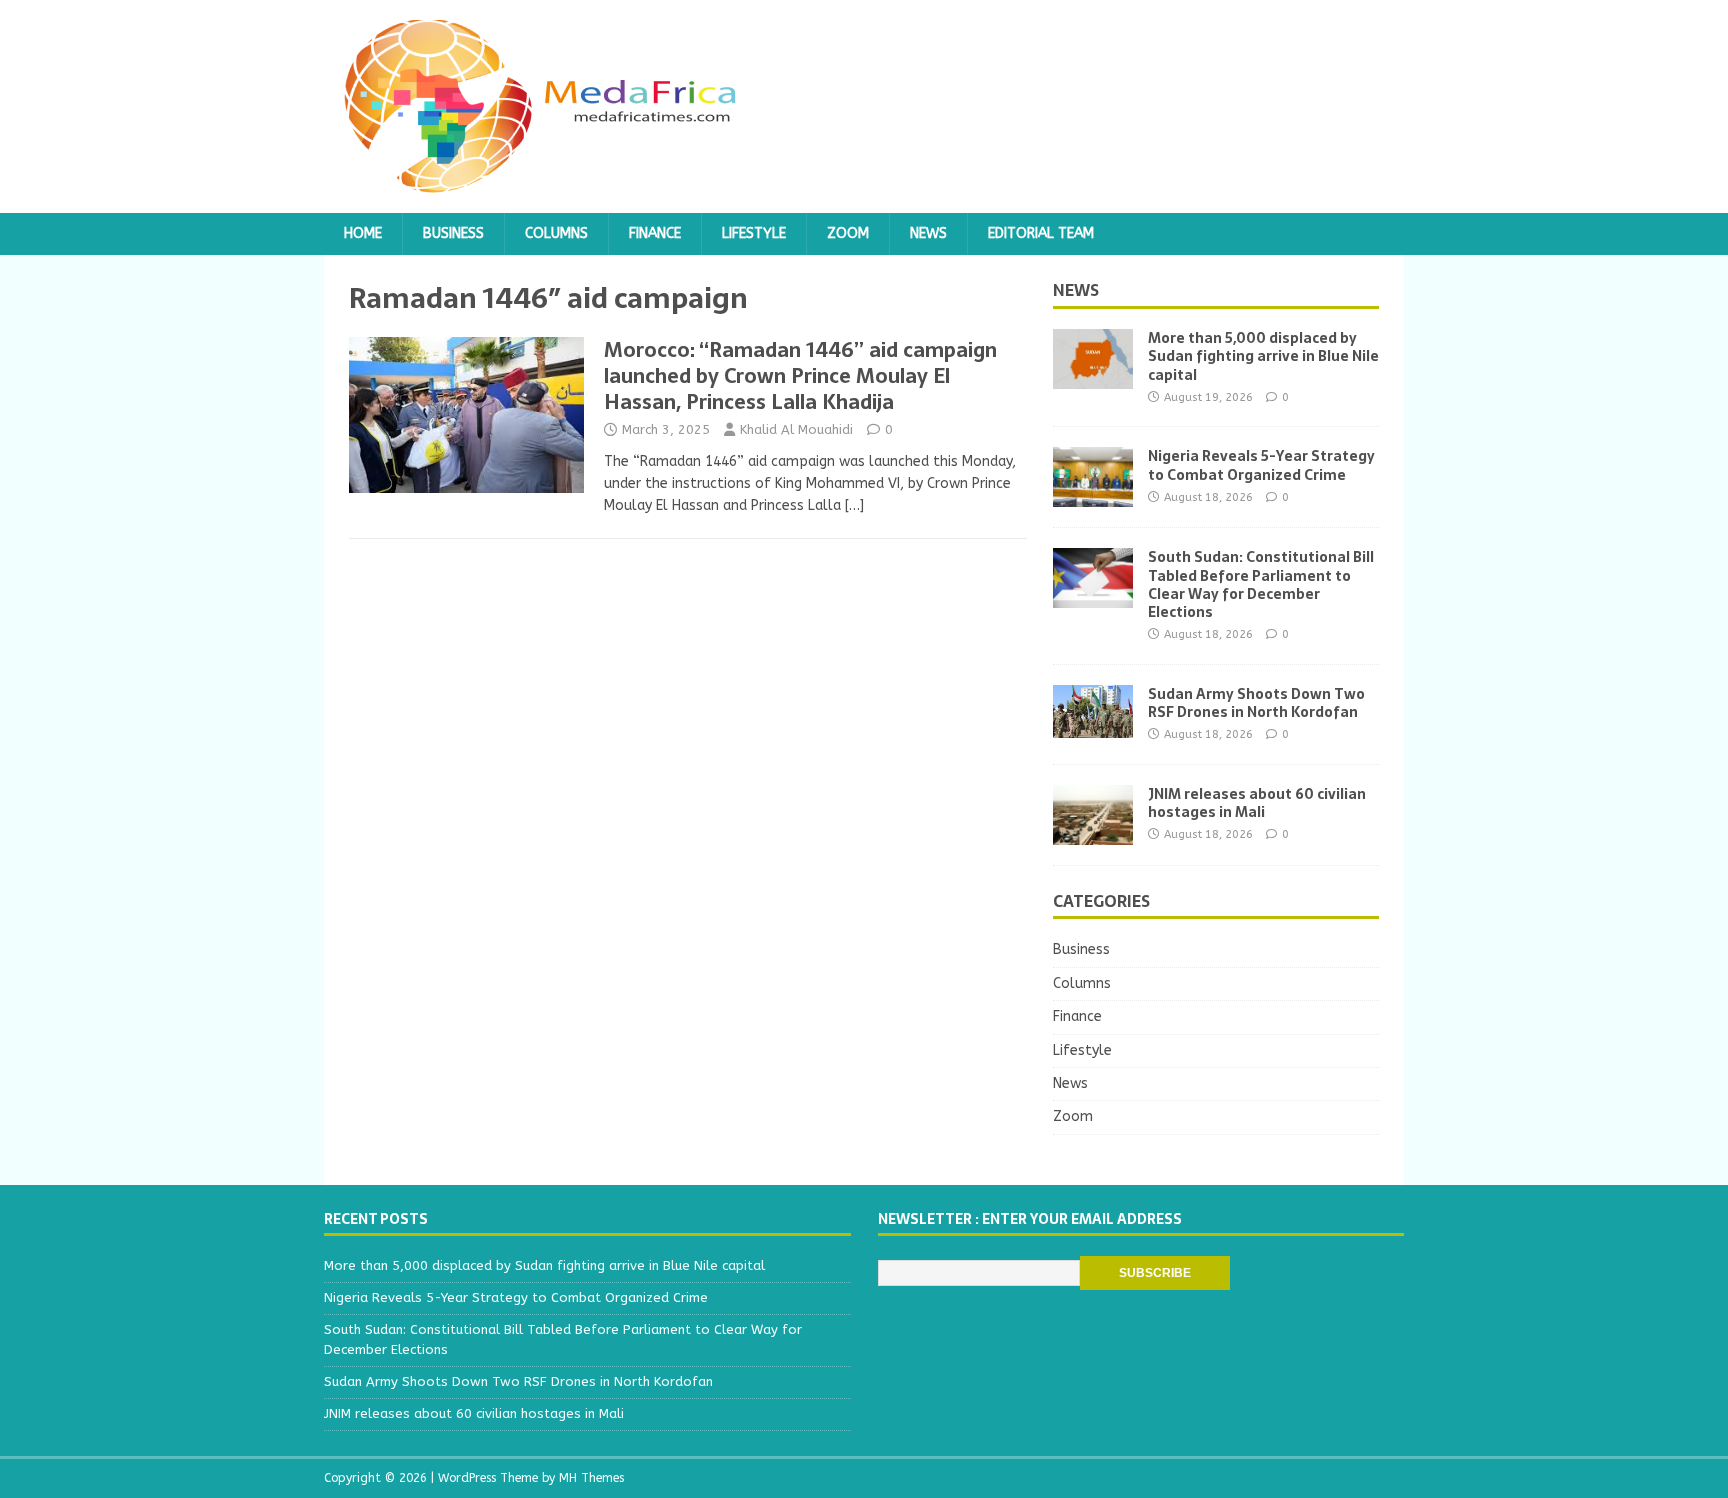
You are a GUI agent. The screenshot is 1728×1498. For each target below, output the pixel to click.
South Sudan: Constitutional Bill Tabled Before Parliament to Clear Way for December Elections (1261, 584)
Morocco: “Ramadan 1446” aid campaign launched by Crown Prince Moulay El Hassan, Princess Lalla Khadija (800, 376)
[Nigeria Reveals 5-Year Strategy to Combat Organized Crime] (1093, 495)
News (928, 233)
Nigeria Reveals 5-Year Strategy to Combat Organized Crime (1261, 465)
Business (453, 233)
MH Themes (591, 1478)
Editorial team (1041, 233)
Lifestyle (754, 233)
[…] (854, 505)
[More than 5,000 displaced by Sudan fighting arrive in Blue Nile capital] (1093, 377)
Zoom (848, 233)
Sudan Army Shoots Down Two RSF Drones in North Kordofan (1256, 703)
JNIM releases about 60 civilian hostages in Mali (1257, 803)
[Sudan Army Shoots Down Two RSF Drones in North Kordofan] (1093, 725)
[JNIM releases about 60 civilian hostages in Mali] (1093, 832)
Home (363, 233)
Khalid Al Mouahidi (796, 429)
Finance (655, 233)
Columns (556, 233)
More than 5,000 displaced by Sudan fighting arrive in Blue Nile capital (1263, 356)
